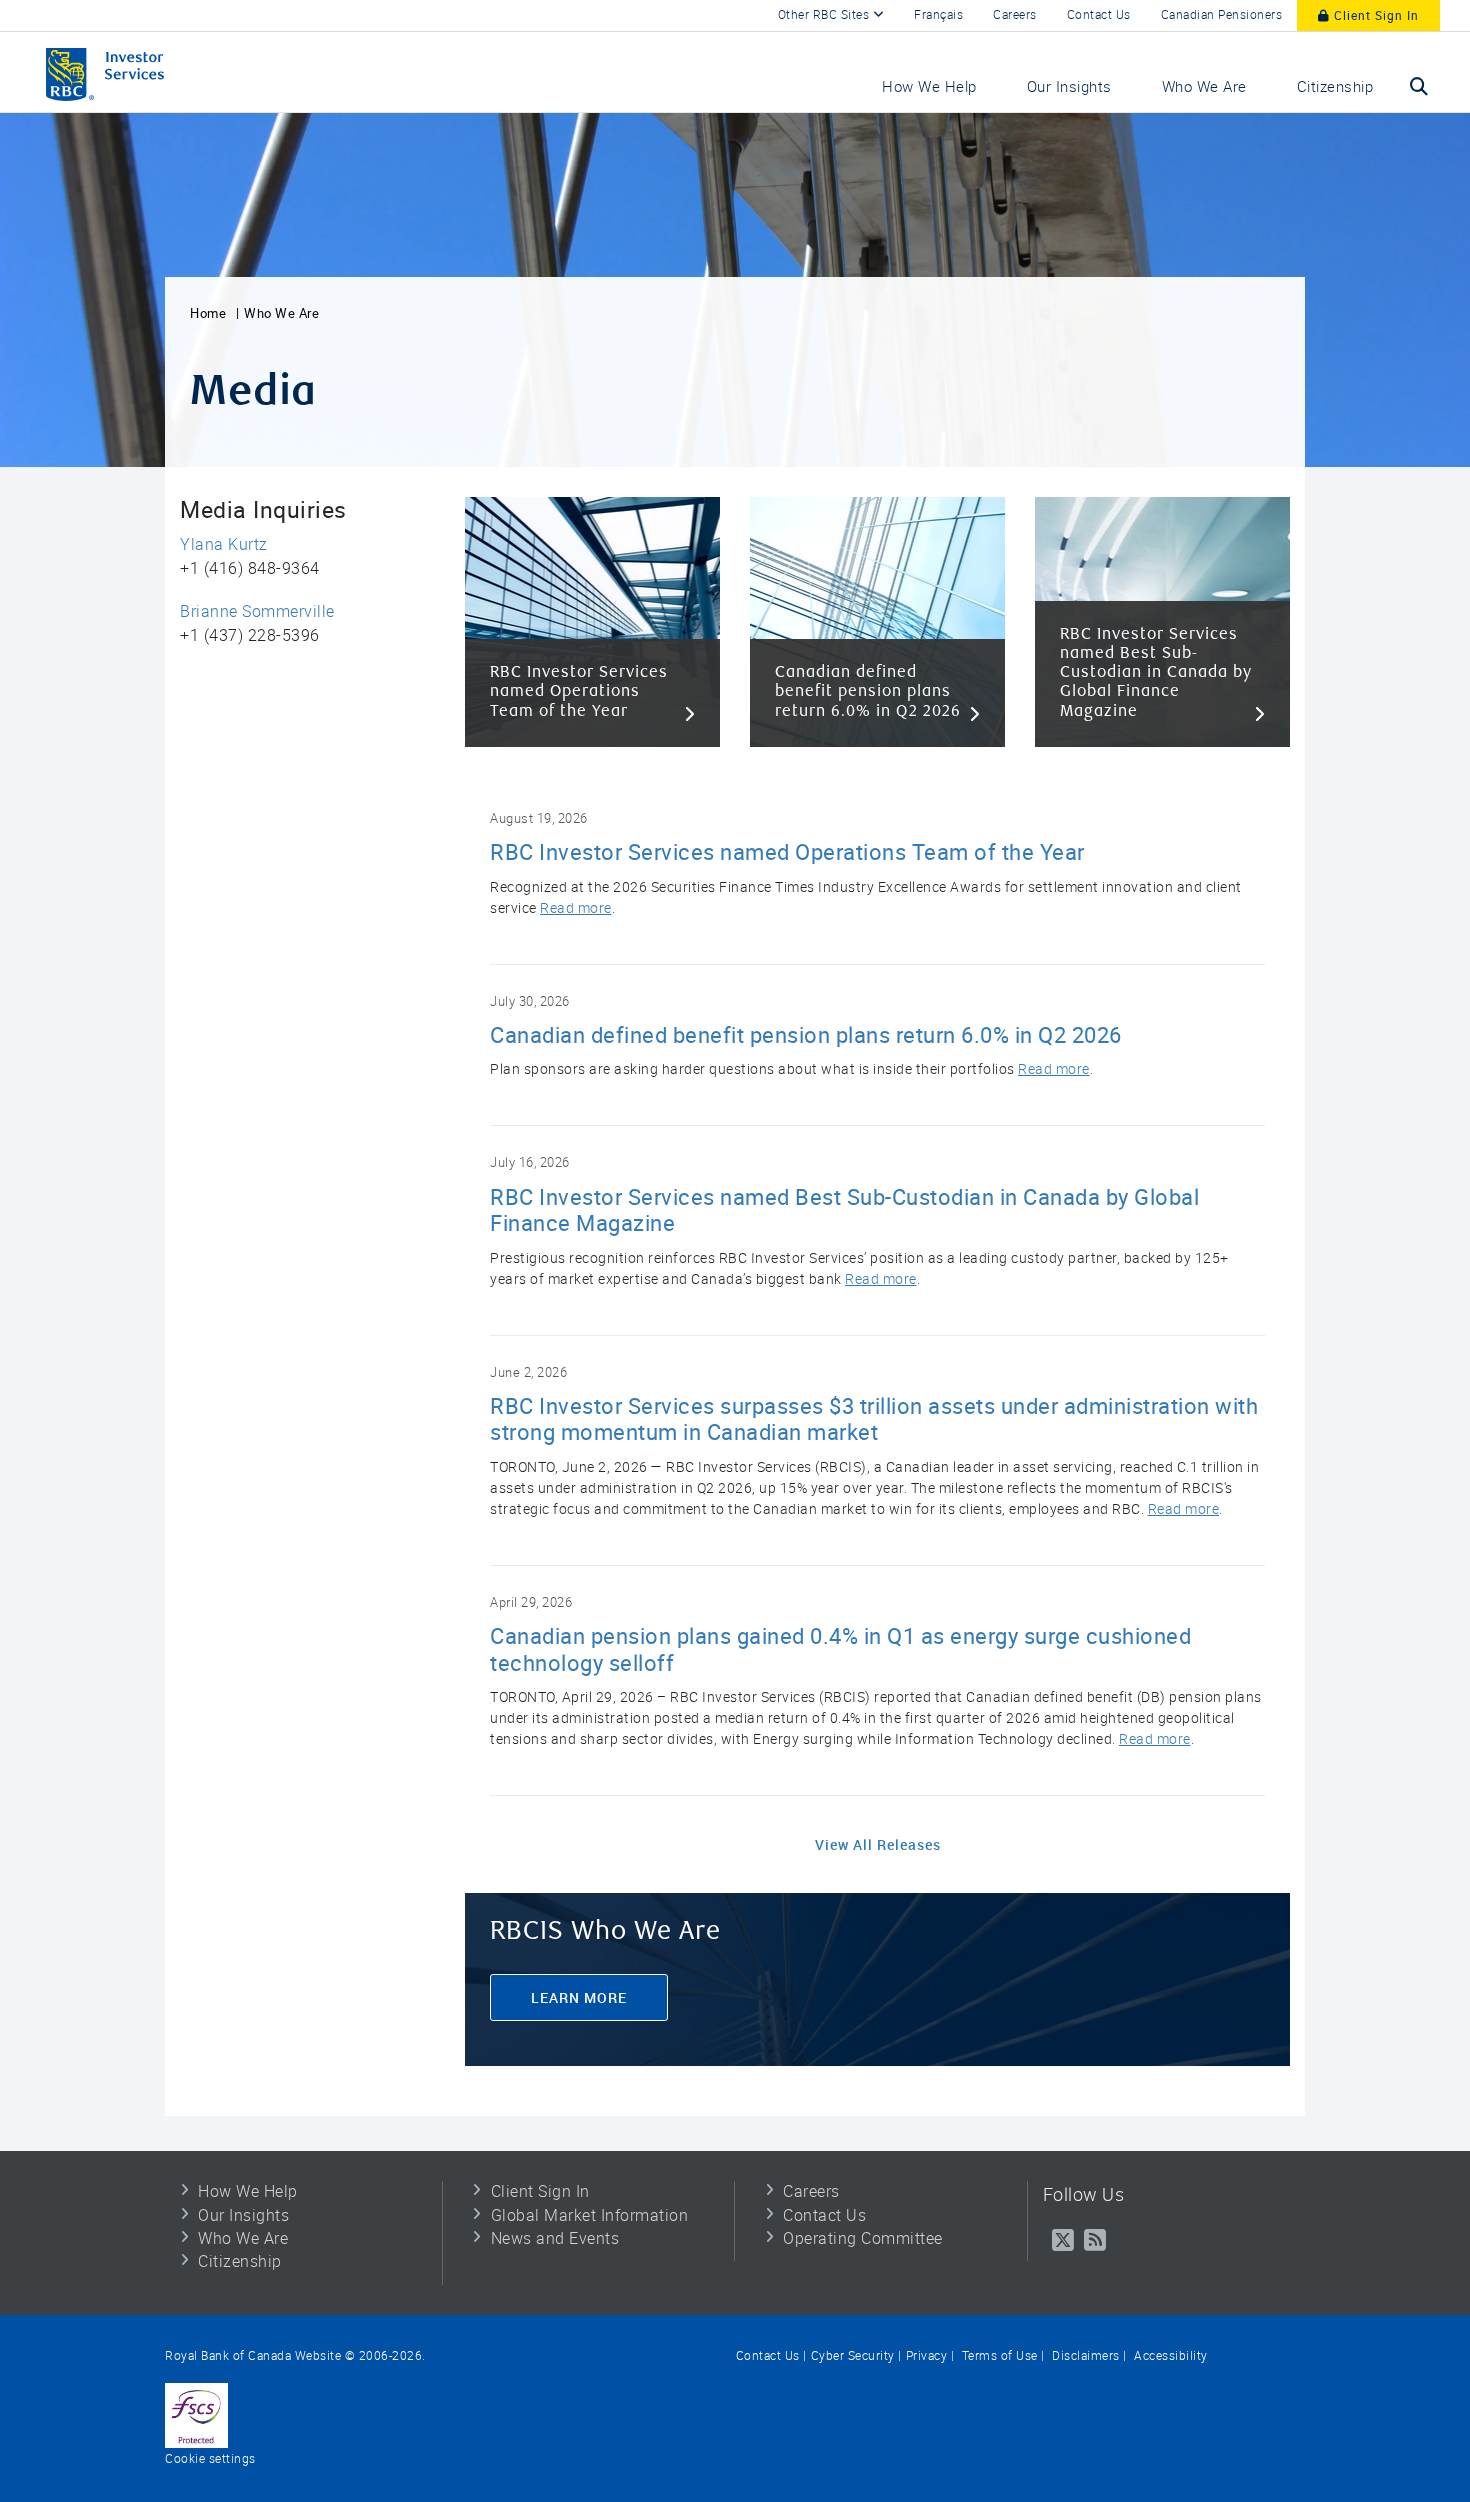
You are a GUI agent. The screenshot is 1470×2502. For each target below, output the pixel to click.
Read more (576, 908)
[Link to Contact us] (196, 2415)
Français (938, 15)
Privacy (927, 2356)
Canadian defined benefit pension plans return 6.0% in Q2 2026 (806, 1035)
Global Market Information (590, 2216)
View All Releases (878, 1844)
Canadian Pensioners (1222, 15)
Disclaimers (1084, 2356)
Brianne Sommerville (257, 612)
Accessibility (1169, 2356)
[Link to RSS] (1095, 2240)
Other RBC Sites (825, 15)
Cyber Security (853, 2356)
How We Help (248, 2192)
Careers (1015, 15)
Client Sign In (1374, 16)
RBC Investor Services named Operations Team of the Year (787, 852)
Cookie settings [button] (210, 2459)
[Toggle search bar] (1419, 86)
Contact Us (1099, 15)
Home (208, 313)
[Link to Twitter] (1063, 2240)
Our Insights (243, 2216)
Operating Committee (863, 2239)
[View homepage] (145, 72)
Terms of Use (998, 2356)
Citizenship (240, 2262)
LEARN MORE (579, 1997)
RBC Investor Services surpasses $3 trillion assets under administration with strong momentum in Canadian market (874, 1419)
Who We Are (281, 313)
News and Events (555, 2239)
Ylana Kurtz (224, 545)
